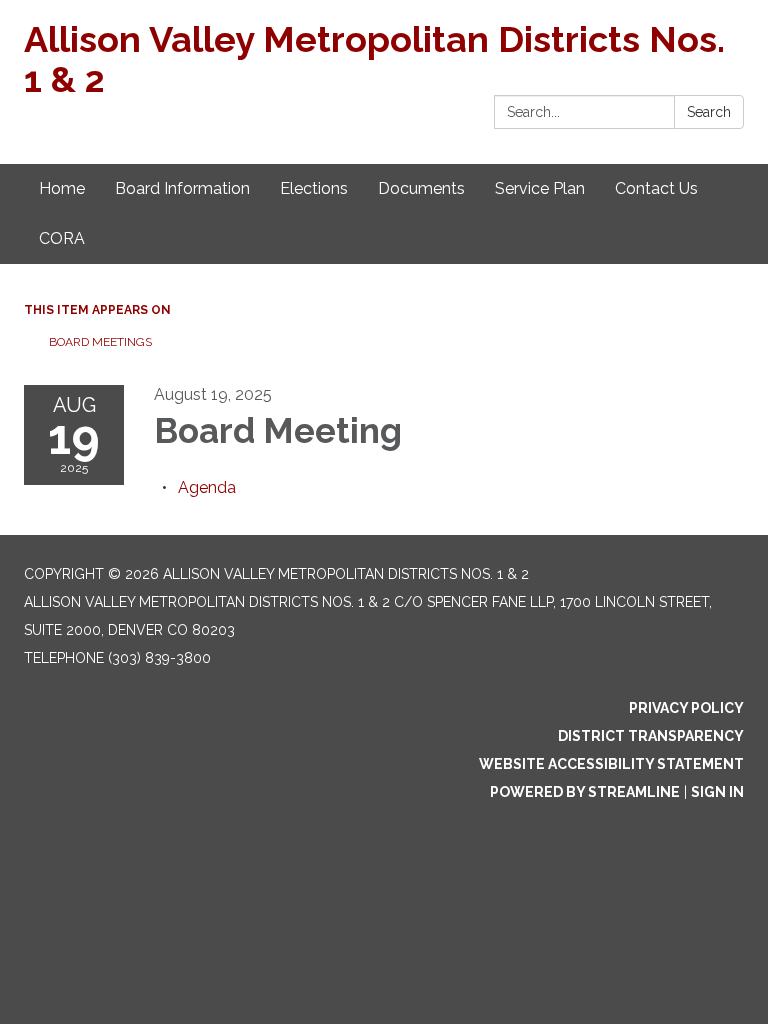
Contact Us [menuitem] (656, 188)
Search (709, 112)
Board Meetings (100, 342)
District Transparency (651, 736)
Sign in (717, 792)
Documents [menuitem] (421, 188)
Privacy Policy (686, 708)
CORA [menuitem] (62, 238)
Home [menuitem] (62, 188)
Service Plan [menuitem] (540, 188)
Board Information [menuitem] (182, 188)
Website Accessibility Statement (611, 764)
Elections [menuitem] (314, 188)
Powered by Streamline (585, 792)
